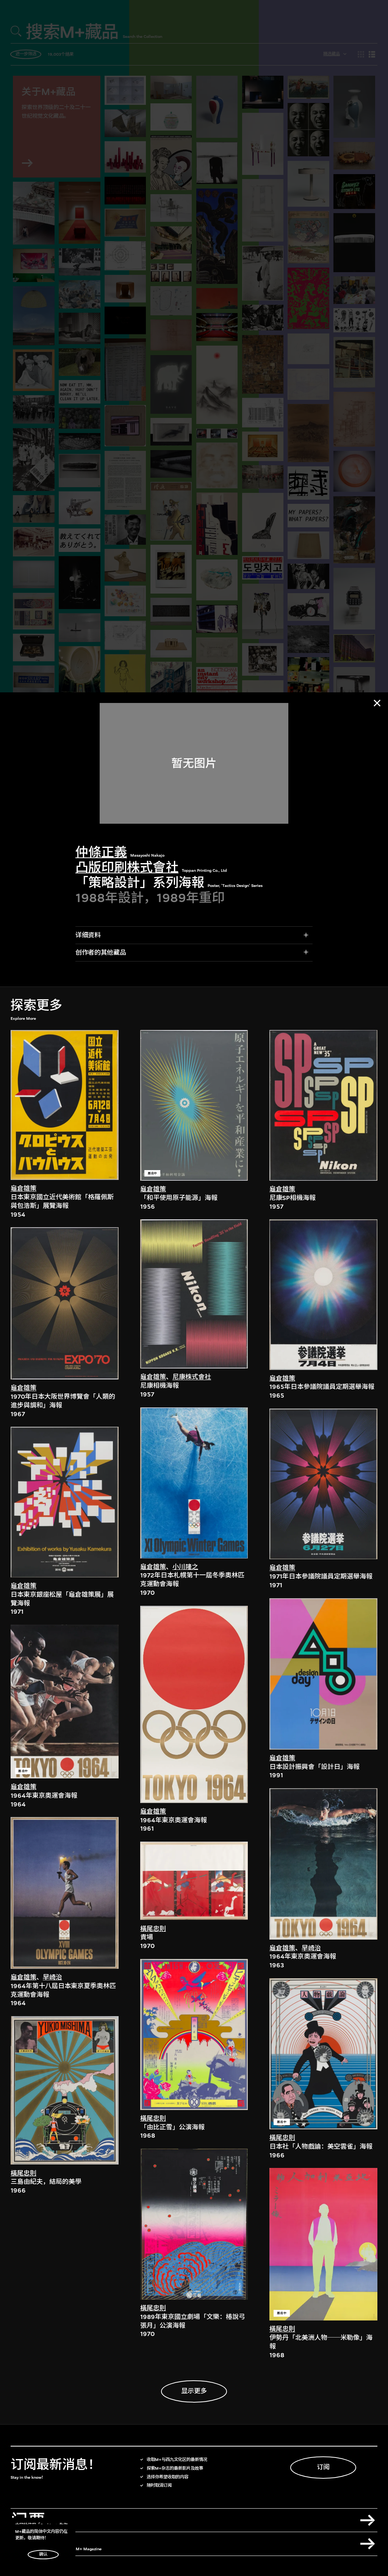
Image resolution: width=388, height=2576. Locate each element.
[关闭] (377, 703)
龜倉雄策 (23, 1188)
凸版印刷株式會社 (127, 867)
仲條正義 (101, 852)
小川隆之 (185, 1567)
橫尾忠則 (23, 2173)
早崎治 (52, 1977)
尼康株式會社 (192, 1377)
